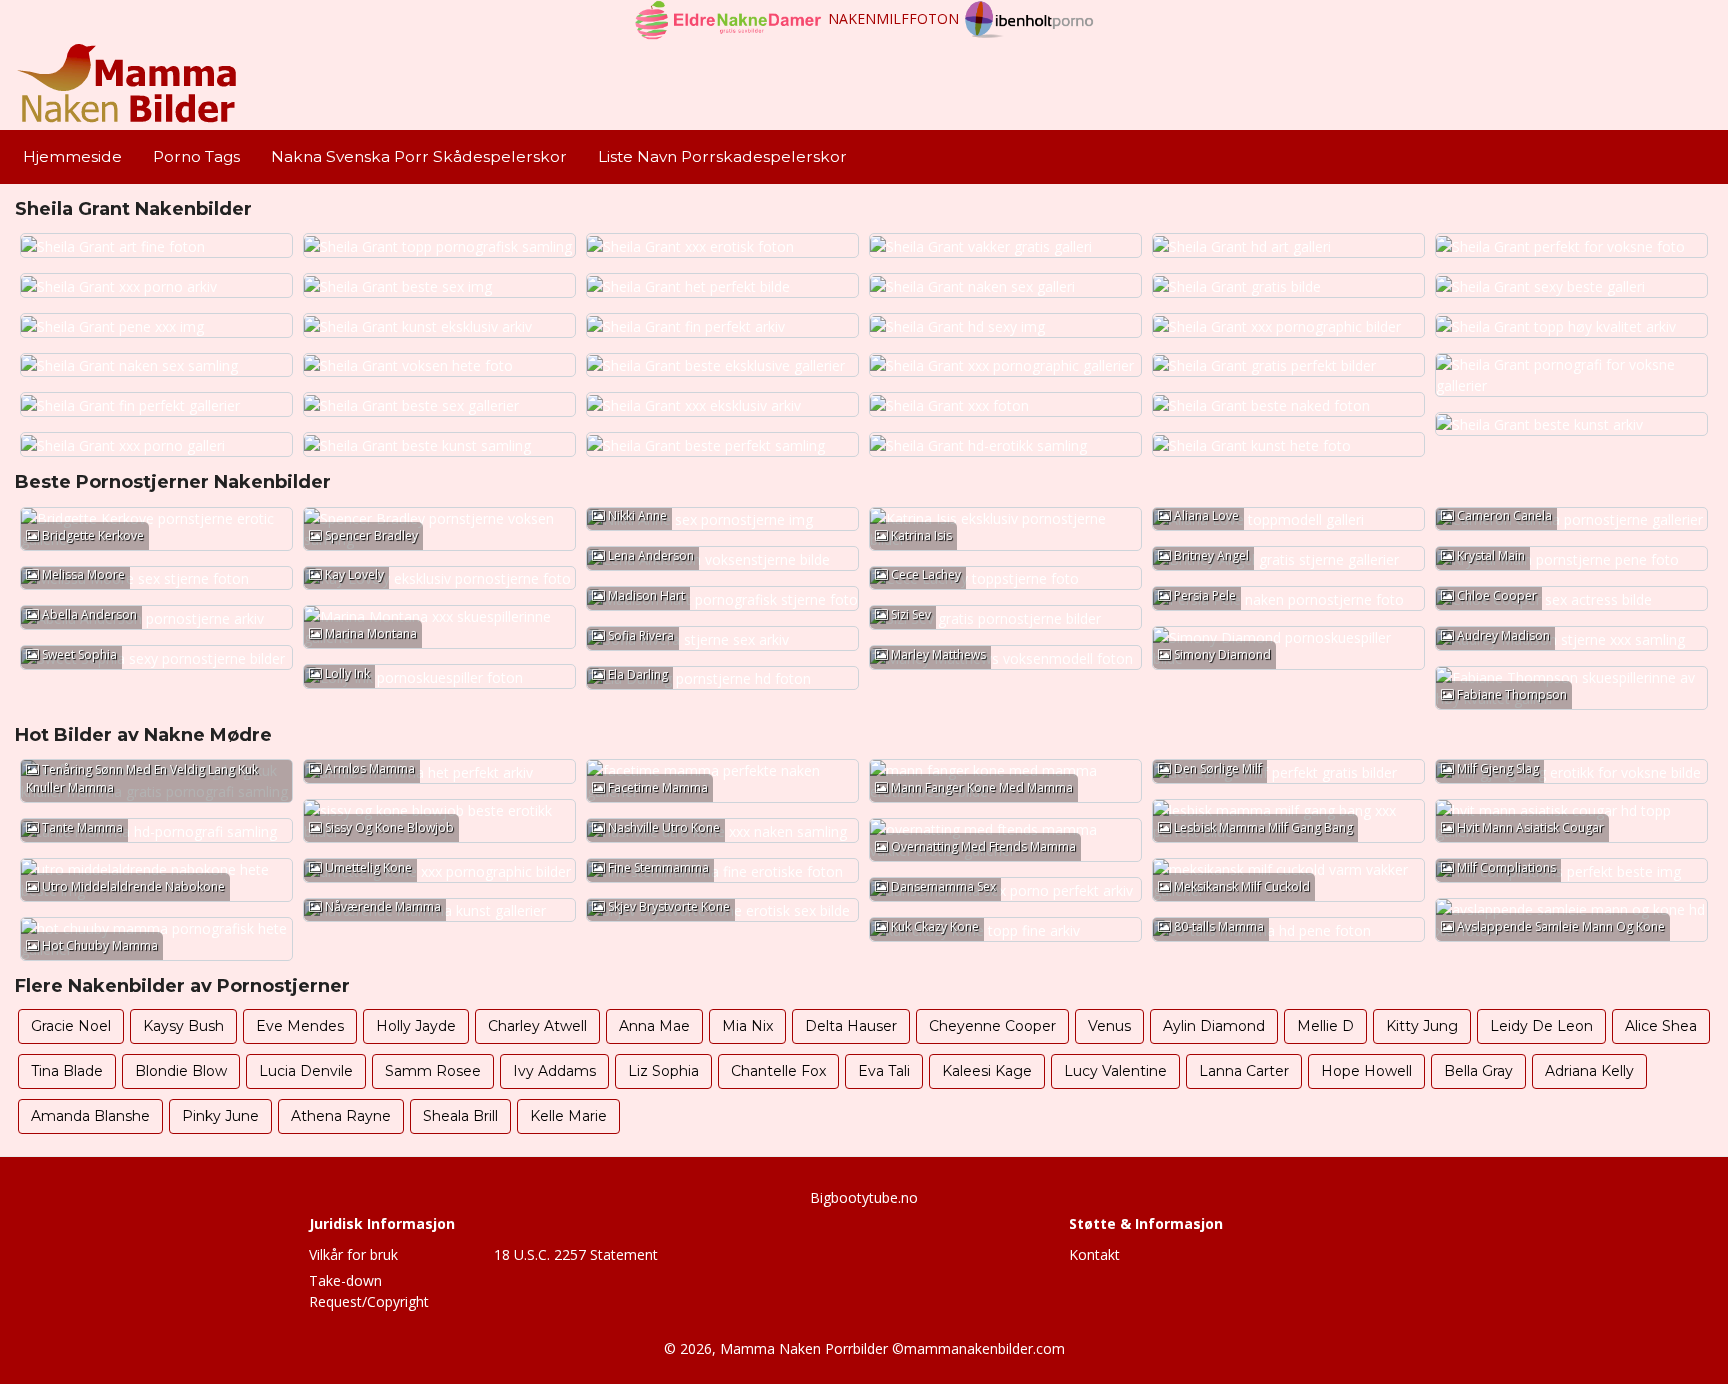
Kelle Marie (568, 1116)
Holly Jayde (416, 1026)
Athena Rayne (341, 1116)
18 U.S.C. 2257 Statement (576, 1254)
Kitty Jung (1422, 1026)
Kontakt (1094, 1254)
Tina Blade (67, 1071)
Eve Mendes (300, 1026)
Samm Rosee (433, 1071)
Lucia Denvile (306, 1071)
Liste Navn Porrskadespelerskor (722, 156)
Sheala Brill (460, 1116)
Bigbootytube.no (864, 1197)
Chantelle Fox (778, 1071)
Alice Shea (1661, 1026)
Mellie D (1325, 1026)
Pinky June (220, 1116)
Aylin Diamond (1214, 1026)
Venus (1109, 1026)
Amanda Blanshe (90, 1116)
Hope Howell (1366, 1071)
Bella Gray (1478, 1071)
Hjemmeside (72, 156)
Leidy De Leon (1541, 1026)
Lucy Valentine (1115, 1071)
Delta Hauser (851, 1026)
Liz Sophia (663, 1071)
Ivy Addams (554, 1071)
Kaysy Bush (183, 1026)
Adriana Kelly (1589, 1071)
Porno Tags (196, 156)
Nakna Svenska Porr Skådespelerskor (419, 156)
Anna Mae (654, 1026)
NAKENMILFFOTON (893, 18)
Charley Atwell (537, 1026)
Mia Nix (747, 1026)
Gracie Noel (71, 1026)
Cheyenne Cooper (992, 1026)
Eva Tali (884, 1071)
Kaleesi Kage (987, 1071)
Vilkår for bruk (353, 1254)
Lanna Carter (1244, 1071)
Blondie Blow (181, 1071)
